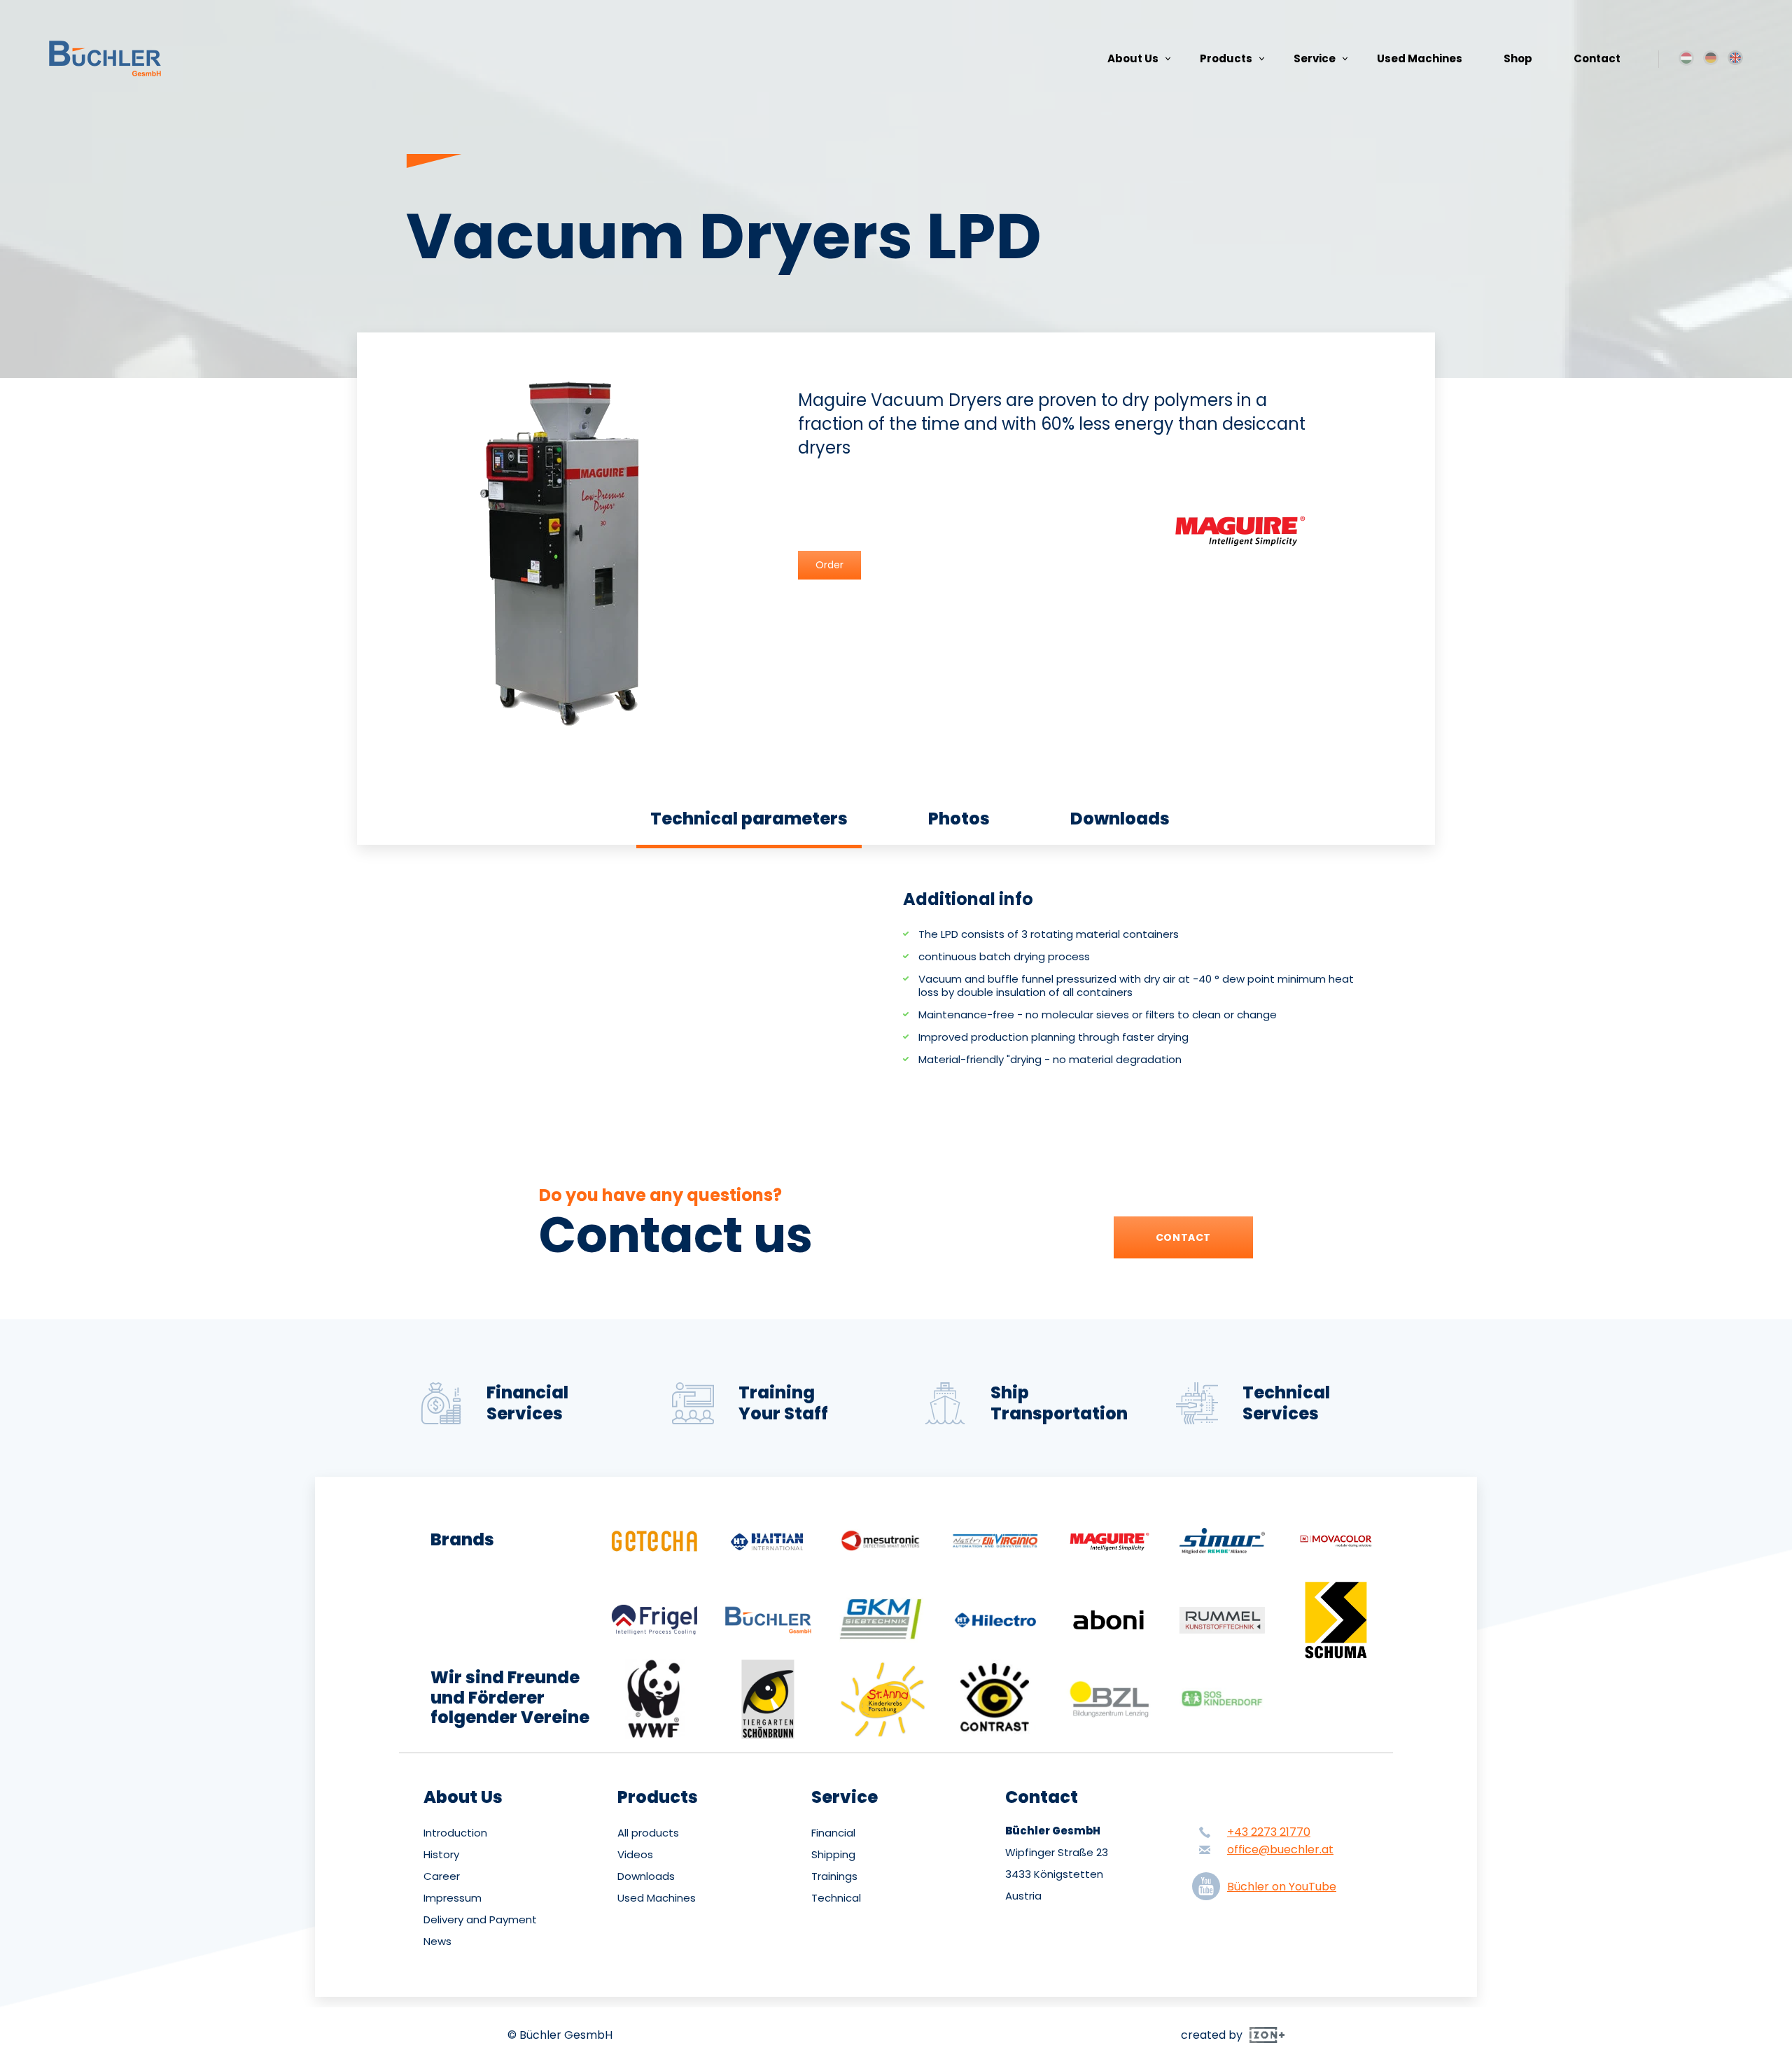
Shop (1518, 58)
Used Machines (1420, 58)
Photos (959, 819)
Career (442, 1876)
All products (648, 1833)
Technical (836, 1898)
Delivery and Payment (480, 1920)
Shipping (833, 1855)
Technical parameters (749, 819)
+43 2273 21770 (1269, 1832)
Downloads (1120, 819)
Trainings (834, 1876)
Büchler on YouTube (1282, 1887)
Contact (1597, 58)
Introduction (455, 1833)
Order (829, 565)
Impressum (453, 1898)
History (441, 1855)
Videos (635, 1855)
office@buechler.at (1280, 1849)
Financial (833, 1833)
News (437, 1942)
